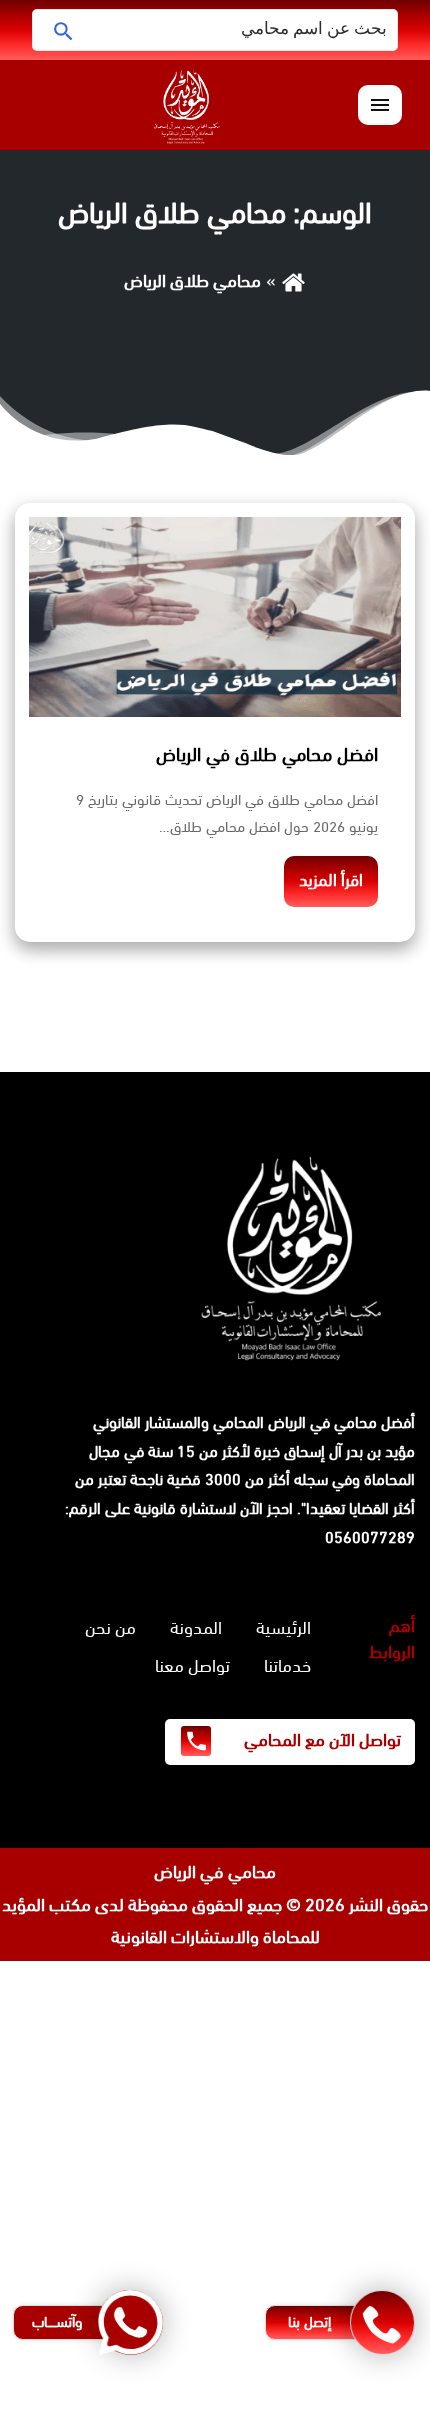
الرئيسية (283, 1628)
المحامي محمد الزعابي (354, 2075)
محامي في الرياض (215, 1872)
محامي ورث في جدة (359, 2010)
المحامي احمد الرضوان (356, 2107)
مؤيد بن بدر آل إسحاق (349, 1451)
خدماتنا (287, 1666)
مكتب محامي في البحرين (147, 2139)
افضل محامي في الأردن (348, 2204)
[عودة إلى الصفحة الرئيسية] (293, 281)
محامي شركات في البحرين (342, 2269)
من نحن (110, 1628)
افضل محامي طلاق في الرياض (267, 755)
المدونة (196, 1628)
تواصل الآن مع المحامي (320, 1740)
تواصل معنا (192, 1666)
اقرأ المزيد (331, 880)
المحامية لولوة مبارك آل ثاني (331, 2139)
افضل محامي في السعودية (335, 1977)
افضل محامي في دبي (354, 2398)
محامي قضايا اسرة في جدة (337, 2042)
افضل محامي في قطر (354, 2237)
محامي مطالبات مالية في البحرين (318, 2172)
